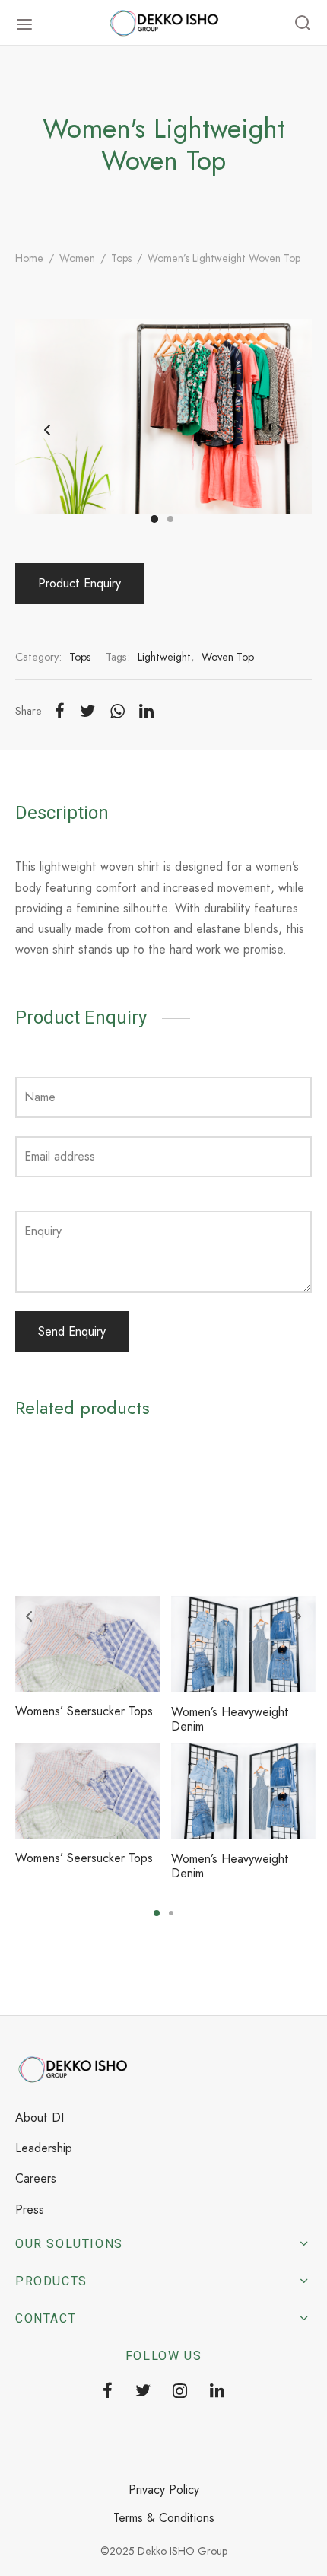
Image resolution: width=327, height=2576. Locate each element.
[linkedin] (217, 2392)
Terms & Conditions (164, 2518)
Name (40, 1097)
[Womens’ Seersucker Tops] (87, 1644)
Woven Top (228, 657)
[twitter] (143, 2392)
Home (29, 258)
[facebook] (108, 2392)
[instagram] (181, 2392)
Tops (121, 258)
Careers (36, 2178)
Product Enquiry (79, 583)
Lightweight (164, 657)
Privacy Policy (164, 2490)
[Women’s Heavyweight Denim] (243, 1644)
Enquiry (43, 1231)
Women (77, 258)
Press (30, 2210)
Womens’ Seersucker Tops (84, 1711)
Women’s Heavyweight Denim (230, 1719)
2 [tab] (171, 1913)
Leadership (44, 2148)
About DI (40, 2117)
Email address (60, 1156)
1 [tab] (157, 1913)
